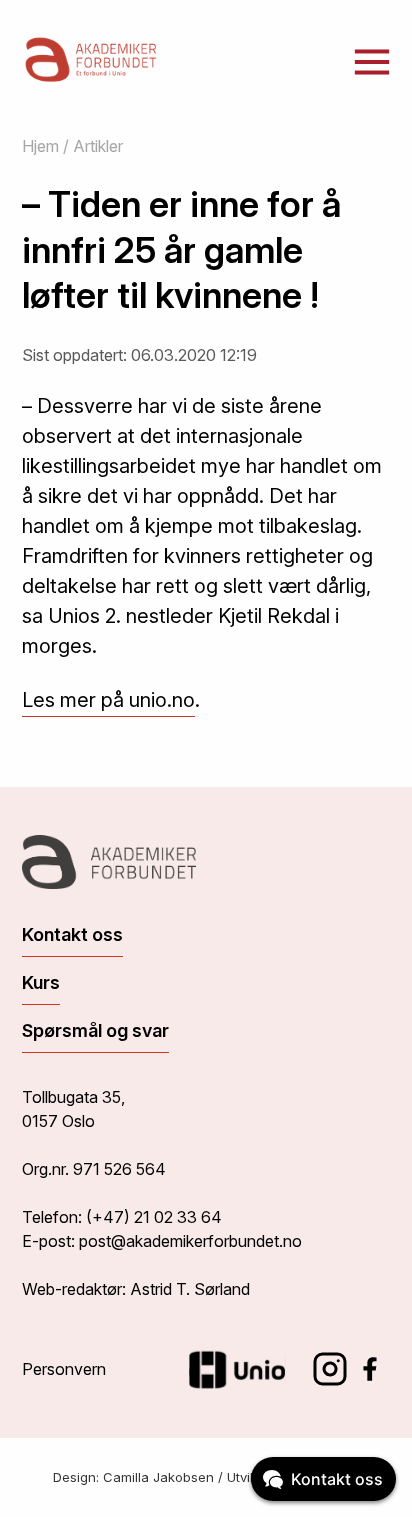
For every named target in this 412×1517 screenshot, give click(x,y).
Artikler (98, 146)
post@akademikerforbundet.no (190, 1241)
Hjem (40, 146)
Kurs (41, 982)
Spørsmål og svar (95, 1030)
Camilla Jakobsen (158, 1477)
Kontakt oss (72, 934)
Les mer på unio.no (108, 700)
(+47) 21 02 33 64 (154, 1217)
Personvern (64, 1369)
